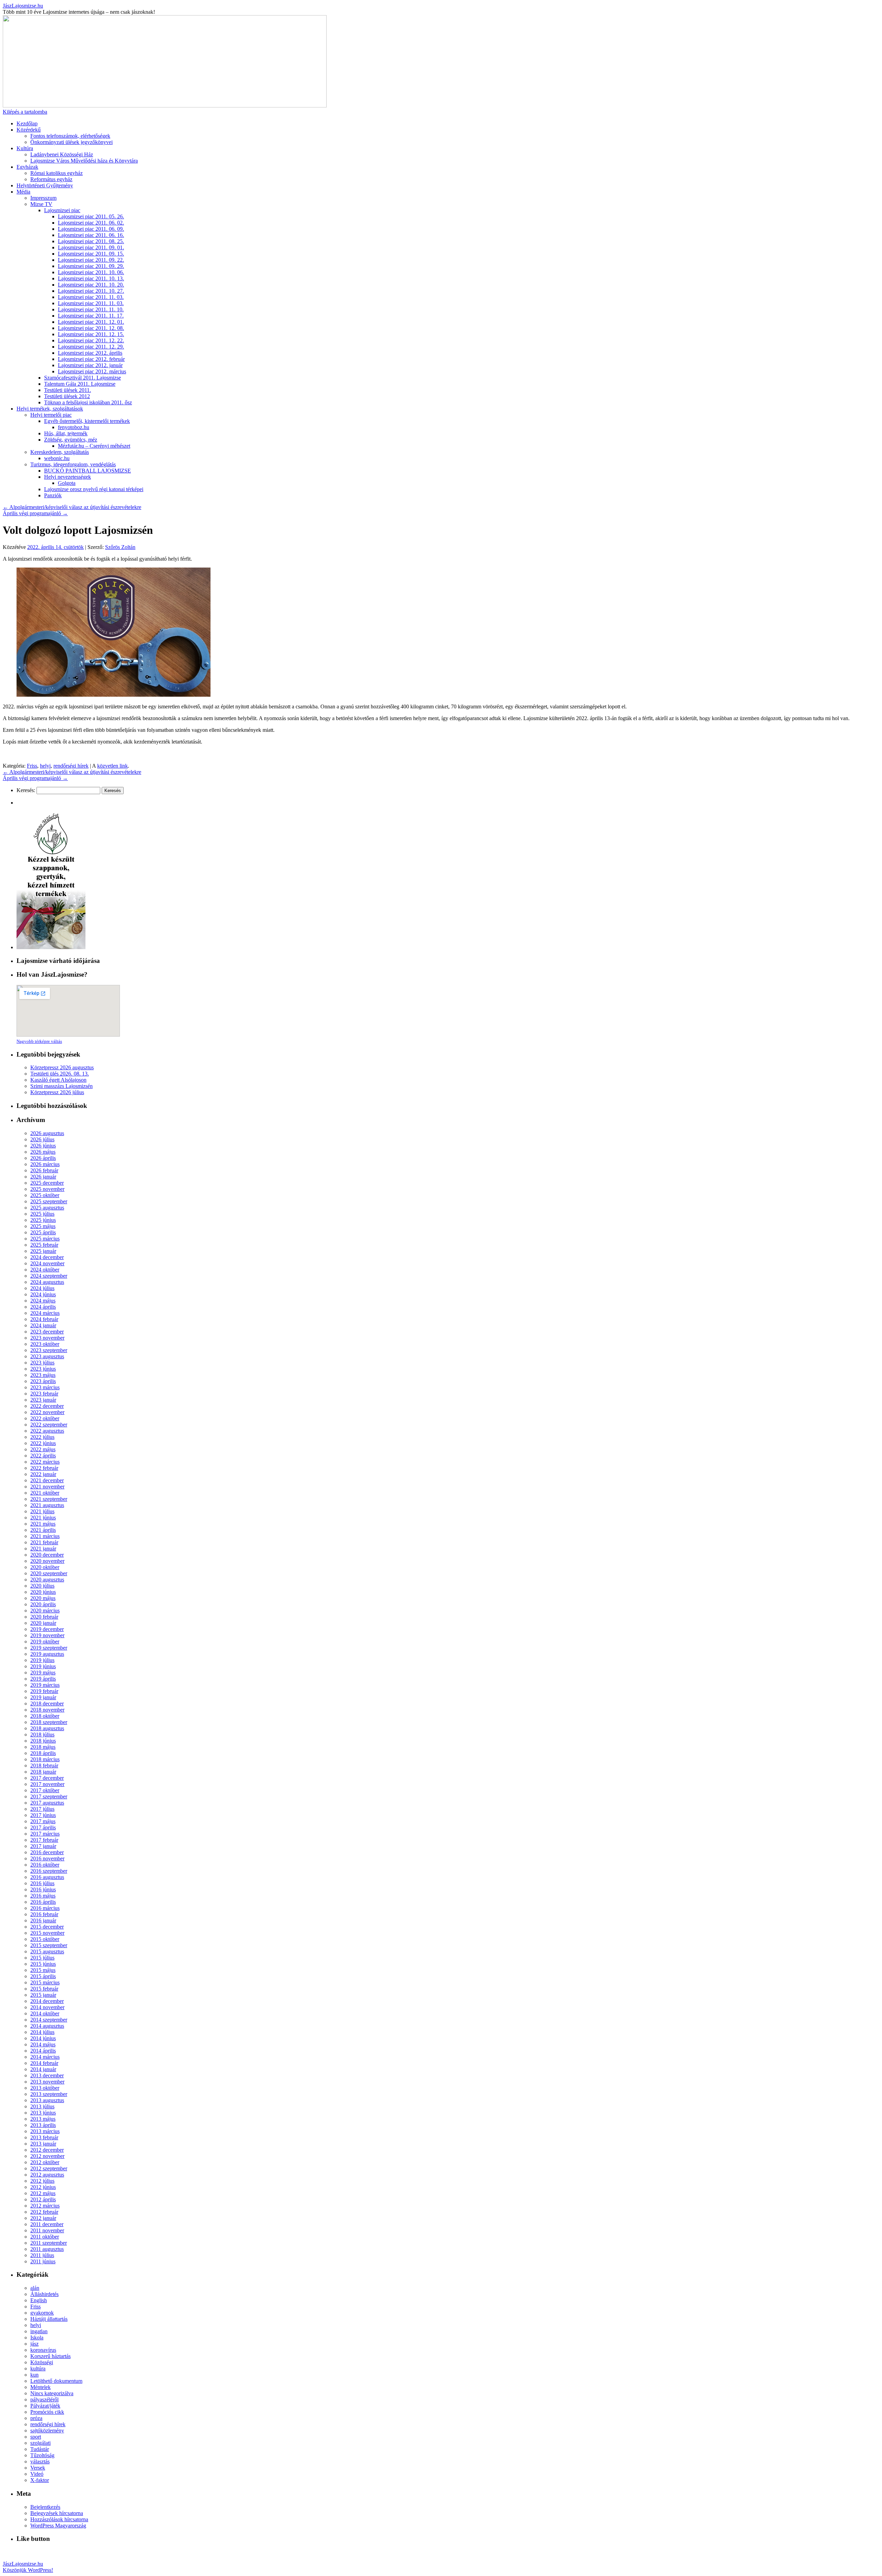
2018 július (42, 1734)
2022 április (43, 1456)
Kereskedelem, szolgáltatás (60, 452)
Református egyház (51, 179)
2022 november (47, 1412)
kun (34, 2375)
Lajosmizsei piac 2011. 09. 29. (91, 266)
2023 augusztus (47, 1356)
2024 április (43, 1307)
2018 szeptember (49, 1722)
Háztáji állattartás (49, 2319)
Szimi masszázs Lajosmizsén (61, 1086)
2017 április (43, 1827)
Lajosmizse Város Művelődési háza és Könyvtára (84, 161)
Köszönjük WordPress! (28, 2570)
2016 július (42, 1883)
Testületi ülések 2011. (68, 390)
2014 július (42, 2032)
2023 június (43, 1369)
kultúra (38, 2369)
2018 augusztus (47, 1728)
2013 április (43, 2125)
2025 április (43, 1232)
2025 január (43, 1251)
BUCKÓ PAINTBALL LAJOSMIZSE (88, 471)
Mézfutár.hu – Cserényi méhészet (94, 446)
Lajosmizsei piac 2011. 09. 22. (91, 260)
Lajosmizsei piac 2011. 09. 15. (91, 254)
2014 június (43, 2038)
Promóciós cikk (47, 2412)
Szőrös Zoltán (120, 547)
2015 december (47, 1927)
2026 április (43, 1158)
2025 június (43, 1220)
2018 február (44, 1765)
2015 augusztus (47, 1951)
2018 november (47, 1710)
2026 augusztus (47, 1133)
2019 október (45, 1642)
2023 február (44, 1394)
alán (35, 2288)
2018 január (43, 1772)
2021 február (44, 1542)
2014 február (44, 2063)
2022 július (42, 1437)
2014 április (43, 2051)
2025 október (45, 1195)
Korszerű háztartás (50, 2356)
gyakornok (42, 2313)
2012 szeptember (49, 2168)
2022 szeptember (49, 1425)
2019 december (47, 1629)
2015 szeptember (49, 1945)
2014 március (45, 2057)
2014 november (47, 2007)
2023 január (43, 1400)
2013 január (43, 2144)
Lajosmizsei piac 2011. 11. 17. (91, 316)
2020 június (43, 1592)
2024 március (45, 1313)
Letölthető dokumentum (56, 2381)
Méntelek (40, 2387)
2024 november (47, 1263)
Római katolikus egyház (57, 173)
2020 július (42, 1586)
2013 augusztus (47, 2100)
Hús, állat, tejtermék (66, 433)
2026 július (42, 1139)
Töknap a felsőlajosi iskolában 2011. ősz (88, 402)
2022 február (44, 1468)
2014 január (43, 2069)
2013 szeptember (49, 2094)
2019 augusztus (47, 1654)
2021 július (42, 1511)
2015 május (43, 1970)
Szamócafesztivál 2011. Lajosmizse (83, 378)
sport (36, 2437)
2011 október (45, 2237)
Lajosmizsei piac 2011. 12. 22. (91, 340)
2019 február (44, 1691)
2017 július (42, 1809)
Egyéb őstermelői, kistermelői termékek (87, 421)
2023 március (45, 1387)
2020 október (45, 1567)
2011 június (43, 2261)
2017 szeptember (49, 1796)
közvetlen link (112, 766)
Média (23, 192)
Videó (37, 2474)
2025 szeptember (49, 1201)
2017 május (43, 1821)
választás (40, 2461)
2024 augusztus (47, 1282)
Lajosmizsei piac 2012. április (90, 353)
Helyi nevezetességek (68, 477)
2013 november (47, 2082)
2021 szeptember (49, 1499)
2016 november (47, 1858)
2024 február (44, 1319)
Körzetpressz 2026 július (57, 1092)
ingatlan (39, 2331)
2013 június (43, 2113)
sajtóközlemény (47, 2430)
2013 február (44, 2137)
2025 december (47, 1183)
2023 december (47, 1332)
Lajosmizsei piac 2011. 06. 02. (91, 223)
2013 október (45, 2088)
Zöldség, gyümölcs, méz (71, 440)
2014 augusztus (47, 2026)
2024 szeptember (49, 1276)
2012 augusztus (47, 2175)
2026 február (44, 1170)
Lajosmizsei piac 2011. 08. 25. (91, 241)
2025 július (42, 1214)
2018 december (47, 1704)
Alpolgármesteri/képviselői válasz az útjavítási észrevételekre (72, 507)
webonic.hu (57, 458)
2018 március (45, 1759)
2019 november (47, 1635)
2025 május (43, 1226)
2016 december (47, 1852)
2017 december (47, 1778)
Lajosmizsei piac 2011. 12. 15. (91, 334)
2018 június (43, 1741)
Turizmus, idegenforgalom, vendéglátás (73, 464)
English (39, 2300)
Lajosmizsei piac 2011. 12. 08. (91, 328)
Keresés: (26, 790)
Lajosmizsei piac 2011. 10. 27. (91, 291)
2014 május (43, 2044)
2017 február (44, 1840)
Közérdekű (29, 130)
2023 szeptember (49, 1350)
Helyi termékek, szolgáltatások (50, 409)
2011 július (42, 2255)
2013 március (45, 2131)
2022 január (43, 1474)
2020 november (47, 1561)
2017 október (45, 1790)
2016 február (44, 1914)
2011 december (47, 2224)
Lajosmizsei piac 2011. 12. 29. (91, 347)
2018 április (43, 1753)
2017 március (45, 1834)
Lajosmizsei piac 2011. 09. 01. (91, 247)
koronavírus (43, 2350)
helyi (45, 766)
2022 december (47, 1406)
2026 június (43, 1146)
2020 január (43, 1623)
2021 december (47, 1480)
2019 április (43, 1679)
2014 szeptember (49, 2020)
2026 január (43, 1177)
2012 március (45, 2206)
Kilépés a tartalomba (25, 112)
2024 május (43, 1301)
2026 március (45, 1164)
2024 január (43, 1325)
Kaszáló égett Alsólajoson (58, 1080)
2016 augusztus (47, 1877)
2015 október (45, 1939)
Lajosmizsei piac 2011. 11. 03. (91, 297)
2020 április (43, 1604)
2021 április (43, 1530)
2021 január (43, 1549)
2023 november (47, 1338)
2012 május (43, 2193)
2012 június (43, 2187)
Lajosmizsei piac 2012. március (92, 371)
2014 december (47, 2001)
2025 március (45, 1239)
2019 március (45, 1685)
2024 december (47, 1257)
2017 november (47, 1784)
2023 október (45, 1344)
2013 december (47, 2075)
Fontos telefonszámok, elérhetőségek (70, 136)
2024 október (45, 1270)
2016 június (43, 1889)
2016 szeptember (49, 1871)
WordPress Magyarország (58, 2526)
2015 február (44, 1989)
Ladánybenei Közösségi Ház (62, 154)
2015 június (43, 1964)
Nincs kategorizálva (52, 2393)
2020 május (43, 1598)
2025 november (47, 1189)
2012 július (42, 2181)
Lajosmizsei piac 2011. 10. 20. (91, 285)
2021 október (45, 1493)
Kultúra (25, 148)
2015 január (43, 1995)
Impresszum (43, 198)
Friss (32, 766)
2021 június (43, 1518)
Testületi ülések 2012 (67, 396)
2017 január (43, 1846)
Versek (38, 2468)
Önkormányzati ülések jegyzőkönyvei (71, 142)
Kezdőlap (27, 123)
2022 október (45, 1418)
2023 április (43, 1381)
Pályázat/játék (45, 2406)
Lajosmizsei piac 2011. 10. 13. (91, 278)
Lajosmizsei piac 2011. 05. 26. (91, 216)
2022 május (43, 1449)
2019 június (43, 1666)
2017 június (43, 1815)
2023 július (42, 1363)
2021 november (47, 1487)
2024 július (42, 1288)
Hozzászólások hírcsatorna (59, 2519)
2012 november (47, 2156)
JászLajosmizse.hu (23, 6)
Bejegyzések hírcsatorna (57, 2513)
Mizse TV (41, 204)
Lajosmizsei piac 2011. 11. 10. (91, 309)
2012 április (43, 2199)
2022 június (43, 1443)
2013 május (43, 2119)
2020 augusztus (47, 1580)
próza (36, 2418)
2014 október (45, 2013)
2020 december (47, 1555)
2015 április (43, 1976)
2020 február (44, 1617)
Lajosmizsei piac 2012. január (90, 365)
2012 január (43, 2218)
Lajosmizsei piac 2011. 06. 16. (91, 235)
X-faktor (40, 2480)
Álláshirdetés (44, 2294)
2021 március (45, 1536)
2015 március (45, 1982)
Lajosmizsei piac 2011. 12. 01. (91, 322)
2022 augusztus (47, 1431)
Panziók (53, 495)
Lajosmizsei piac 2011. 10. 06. (91, 272)
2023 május (43, 1375)
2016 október (45, 1865)
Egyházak (27, 167)
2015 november (47, 1933)
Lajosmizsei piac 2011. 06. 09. (91, 229)
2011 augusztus (47, 2249)
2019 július (42, 1660)
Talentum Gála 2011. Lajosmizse (80, 384)
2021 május (43, 1524)
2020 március (45, 1611)
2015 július (42, 1958)
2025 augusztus (47, 1208)
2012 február (44, 2212)
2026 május (43, 1152)
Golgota (67, 483)
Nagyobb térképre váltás (39, 1041)
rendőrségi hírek (71, 766)
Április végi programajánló (35, 513)
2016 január (43, 1920)
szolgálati (40, 2443)
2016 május (43, 1896)
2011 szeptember (49, 2243)
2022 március (45, 1462)
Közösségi (42, 2362)
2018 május (43, 1747)
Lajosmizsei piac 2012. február (91, 359)
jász (34, 2344)
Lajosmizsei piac (62, 210)
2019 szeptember (49, 1648)
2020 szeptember (49, 1573)
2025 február (44, 1245)
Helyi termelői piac (51, 415)
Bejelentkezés (45, 2507)
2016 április (43, 1902)
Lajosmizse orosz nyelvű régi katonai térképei (94, 489)
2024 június (43, 1294)
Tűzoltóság (42, 2455)
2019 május (43, 1673)
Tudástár (40, 2449)
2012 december (47, 2150)
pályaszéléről (44, 2400)
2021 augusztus (47, 1505)
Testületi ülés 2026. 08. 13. (60, 1074)
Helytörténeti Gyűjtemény (45, 185)
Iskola (37, 2338)
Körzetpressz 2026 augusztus (62, 1067)
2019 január (43, 1697)
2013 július (42, 2106)
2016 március (45, 1908)
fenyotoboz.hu (74, 427)
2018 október (45, 1716)
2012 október (45, 2162)
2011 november (47, 2230)
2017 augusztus (47, 1803)
